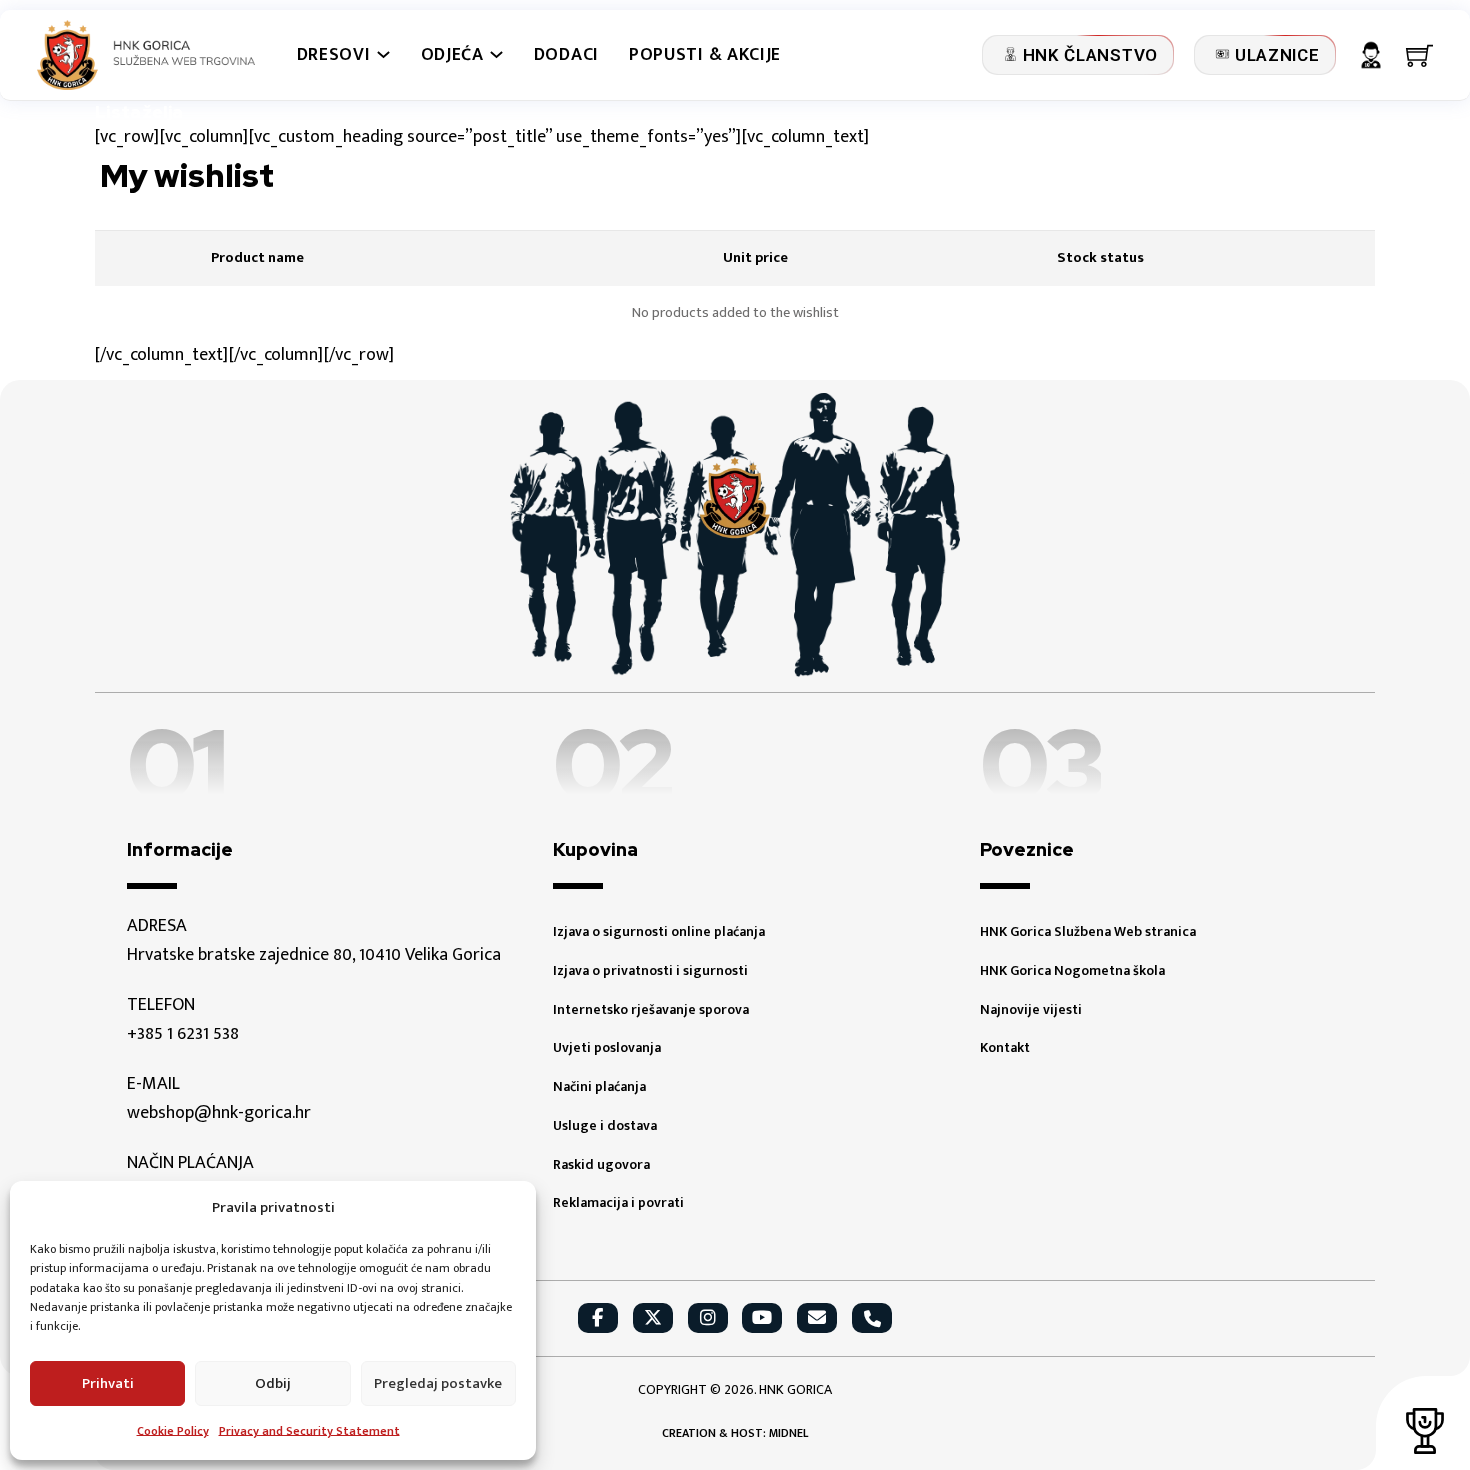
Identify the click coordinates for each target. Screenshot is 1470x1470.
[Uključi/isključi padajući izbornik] (383, 54)
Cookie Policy (173, 1431)
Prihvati (108, 1383)
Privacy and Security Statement (309, 1431)
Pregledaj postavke (438, 1383)
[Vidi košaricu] (1420, 55)
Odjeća (452, 55)
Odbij (273, 1383)
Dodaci (566, 55)
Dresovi (334, 55)
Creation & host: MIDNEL (735, 1433)
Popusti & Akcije (705, 55)
